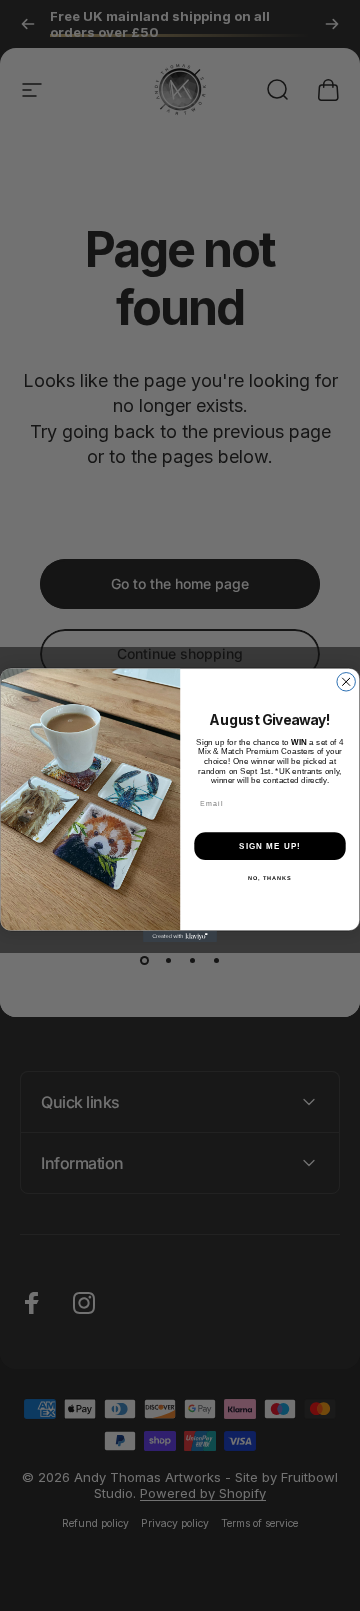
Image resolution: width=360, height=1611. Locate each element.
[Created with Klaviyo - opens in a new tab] (180, 937)
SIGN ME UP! (270, 846)
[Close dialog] (346, 682)
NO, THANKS (270, 879)
